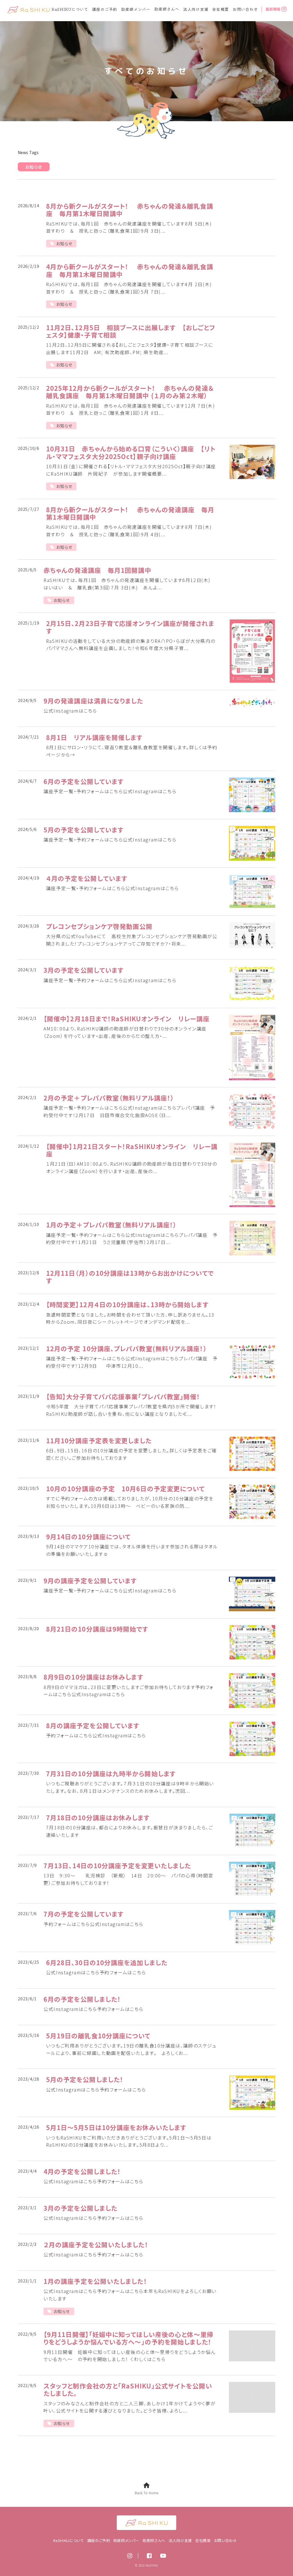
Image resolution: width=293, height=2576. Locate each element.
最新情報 (273, 9)
